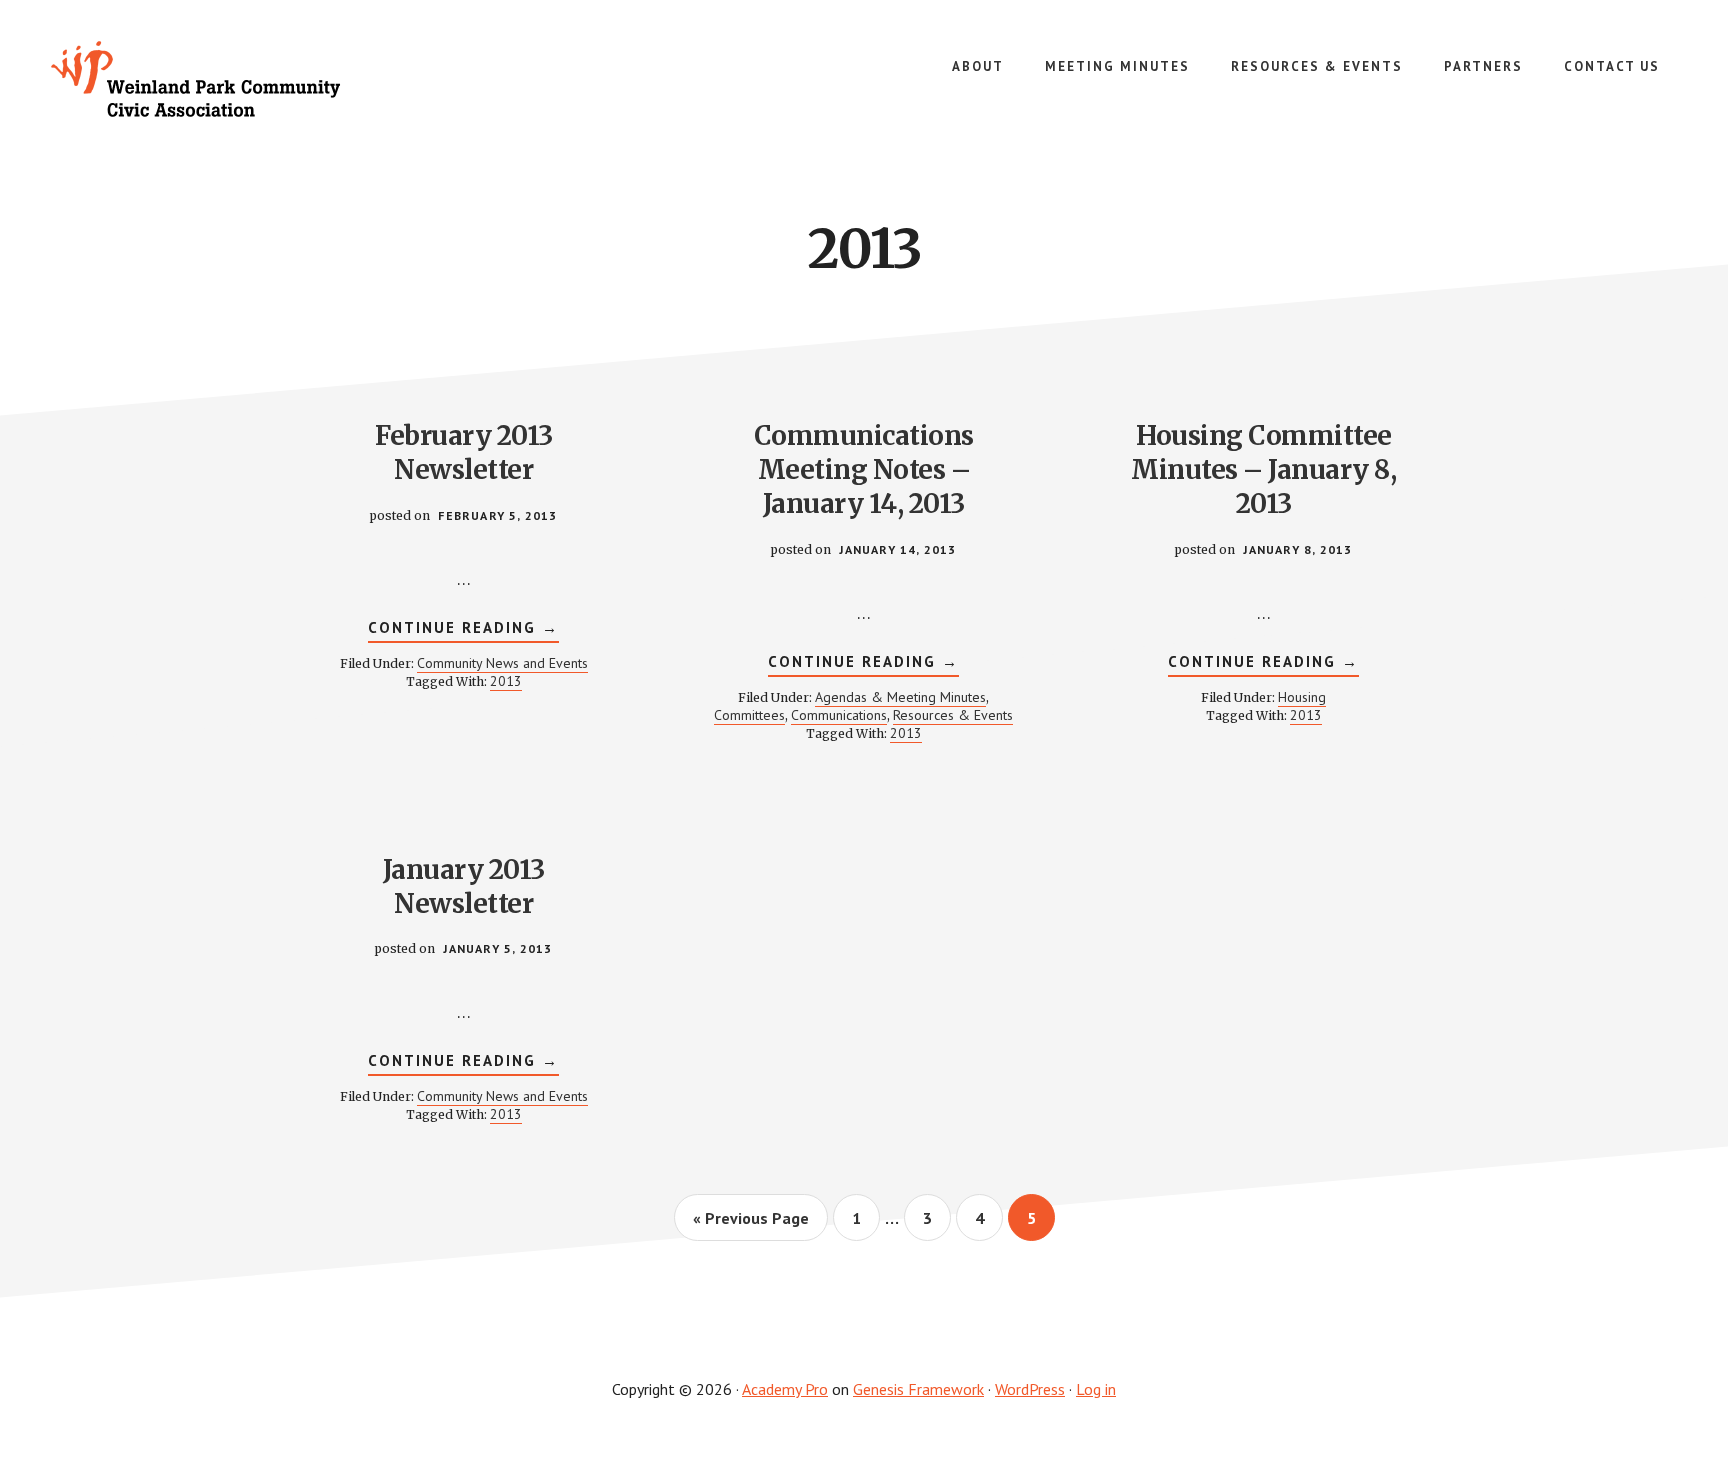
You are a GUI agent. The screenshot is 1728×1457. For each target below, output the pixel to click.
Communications (839, 715)
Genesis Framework (918, 1389)
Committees (749, 715)
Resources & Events (953, 715)
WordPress (1030, 1389)
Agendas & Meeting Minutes (900, 697)
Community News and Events (502, 663)
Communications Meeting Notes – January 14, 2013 (864, 469)
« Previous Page (751, 1224)
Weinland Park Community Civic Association (200, 80)
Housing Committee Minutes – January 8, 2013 (1263, 469)
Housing (1302, 697)
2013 (506, 681)
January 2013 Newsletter (464, 886)
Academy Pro (785, 1389)
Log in (1096, 1389)
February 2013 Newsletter (464, 452)
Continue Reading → (463, 630)
